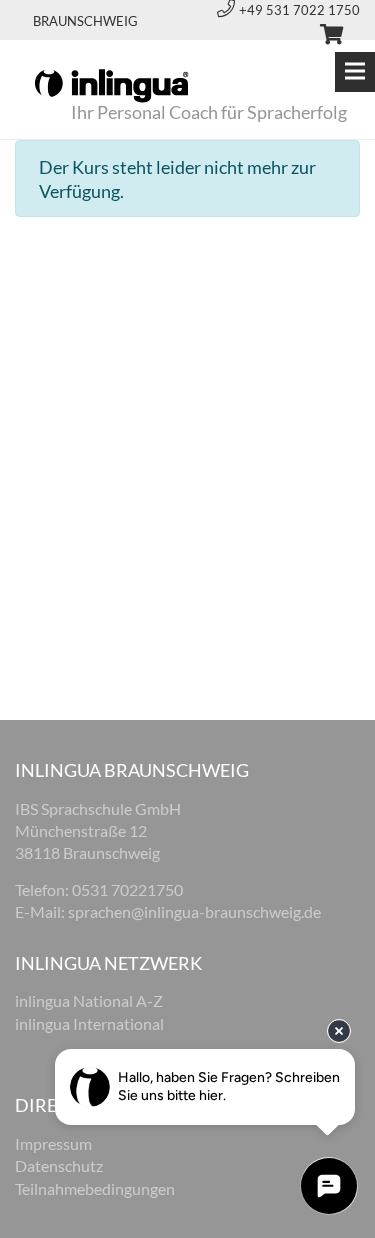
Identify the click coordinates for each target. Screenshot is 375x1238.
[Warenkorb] (323, 37)
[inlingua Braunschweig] (111, 84)
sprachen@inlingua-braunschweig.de (194, 911)
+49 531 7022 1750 (299, 10)
